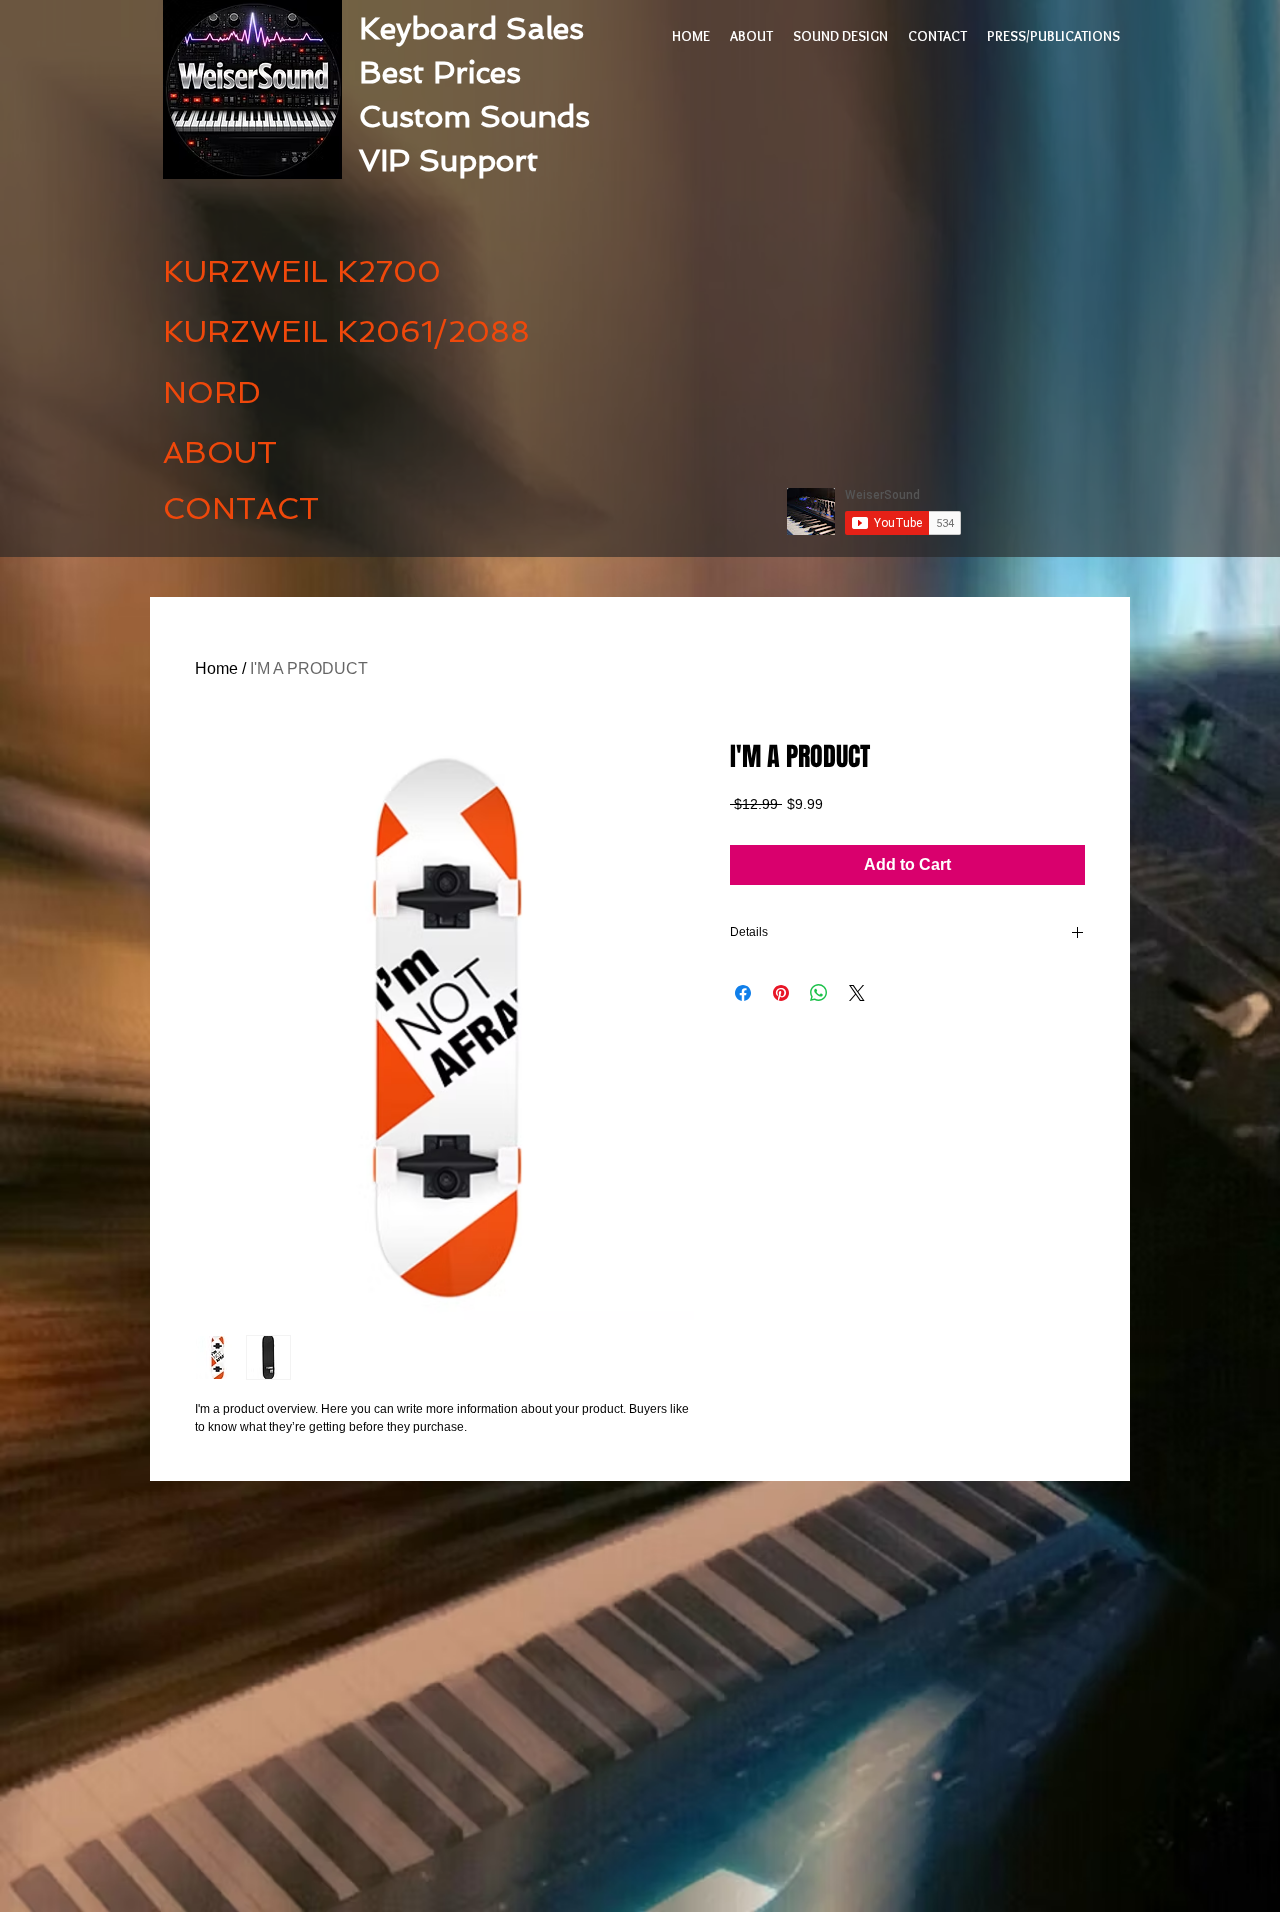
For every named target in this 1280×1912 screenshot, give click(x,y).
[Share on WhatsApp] (819, 993)
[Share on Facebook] (743, 993)
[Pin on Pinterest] (781, 993)
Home (216, 668)
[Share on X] (857, 993)
